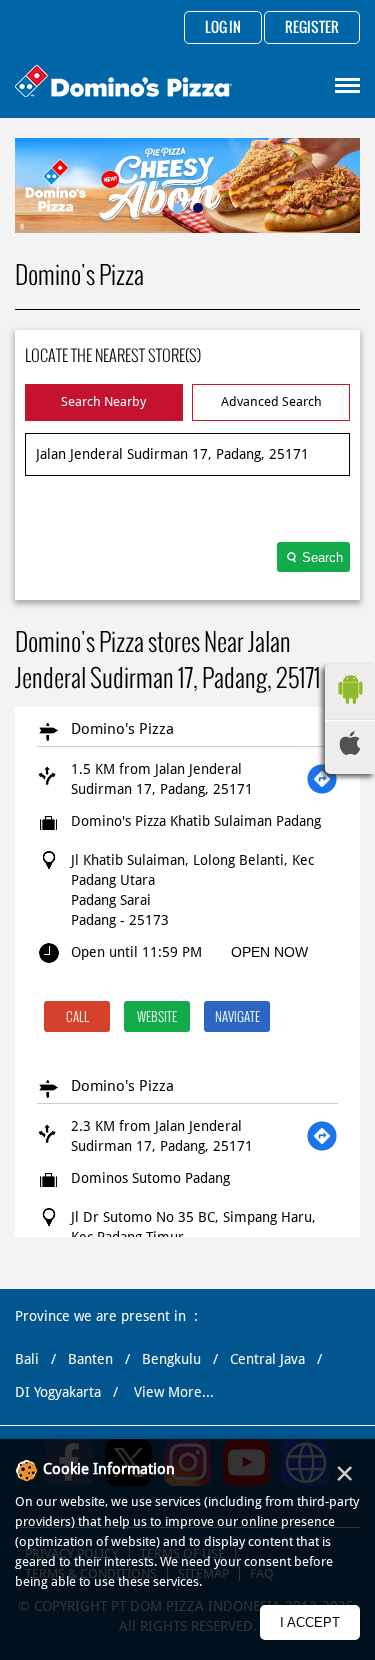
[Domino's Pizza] (123, 83)
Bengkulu (171, 1359)
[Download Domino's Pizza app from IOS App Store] (350, 750)
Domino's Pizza (122, 729)
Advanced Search (271, 401)
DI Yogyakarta (58, 1392)
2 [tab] (198, 208)
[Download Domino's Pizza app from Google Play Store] (350, 709)
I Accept (310, 1622)
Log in (223, 28)
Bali (27, 1359)
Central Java (267, 1359)
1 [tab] (178, 208)
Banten (90, 1359)
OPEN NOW (269, 952)
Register (312, 28)
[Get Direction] (322, 779)
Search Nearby (103, 401)
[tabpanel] (187, 185)
